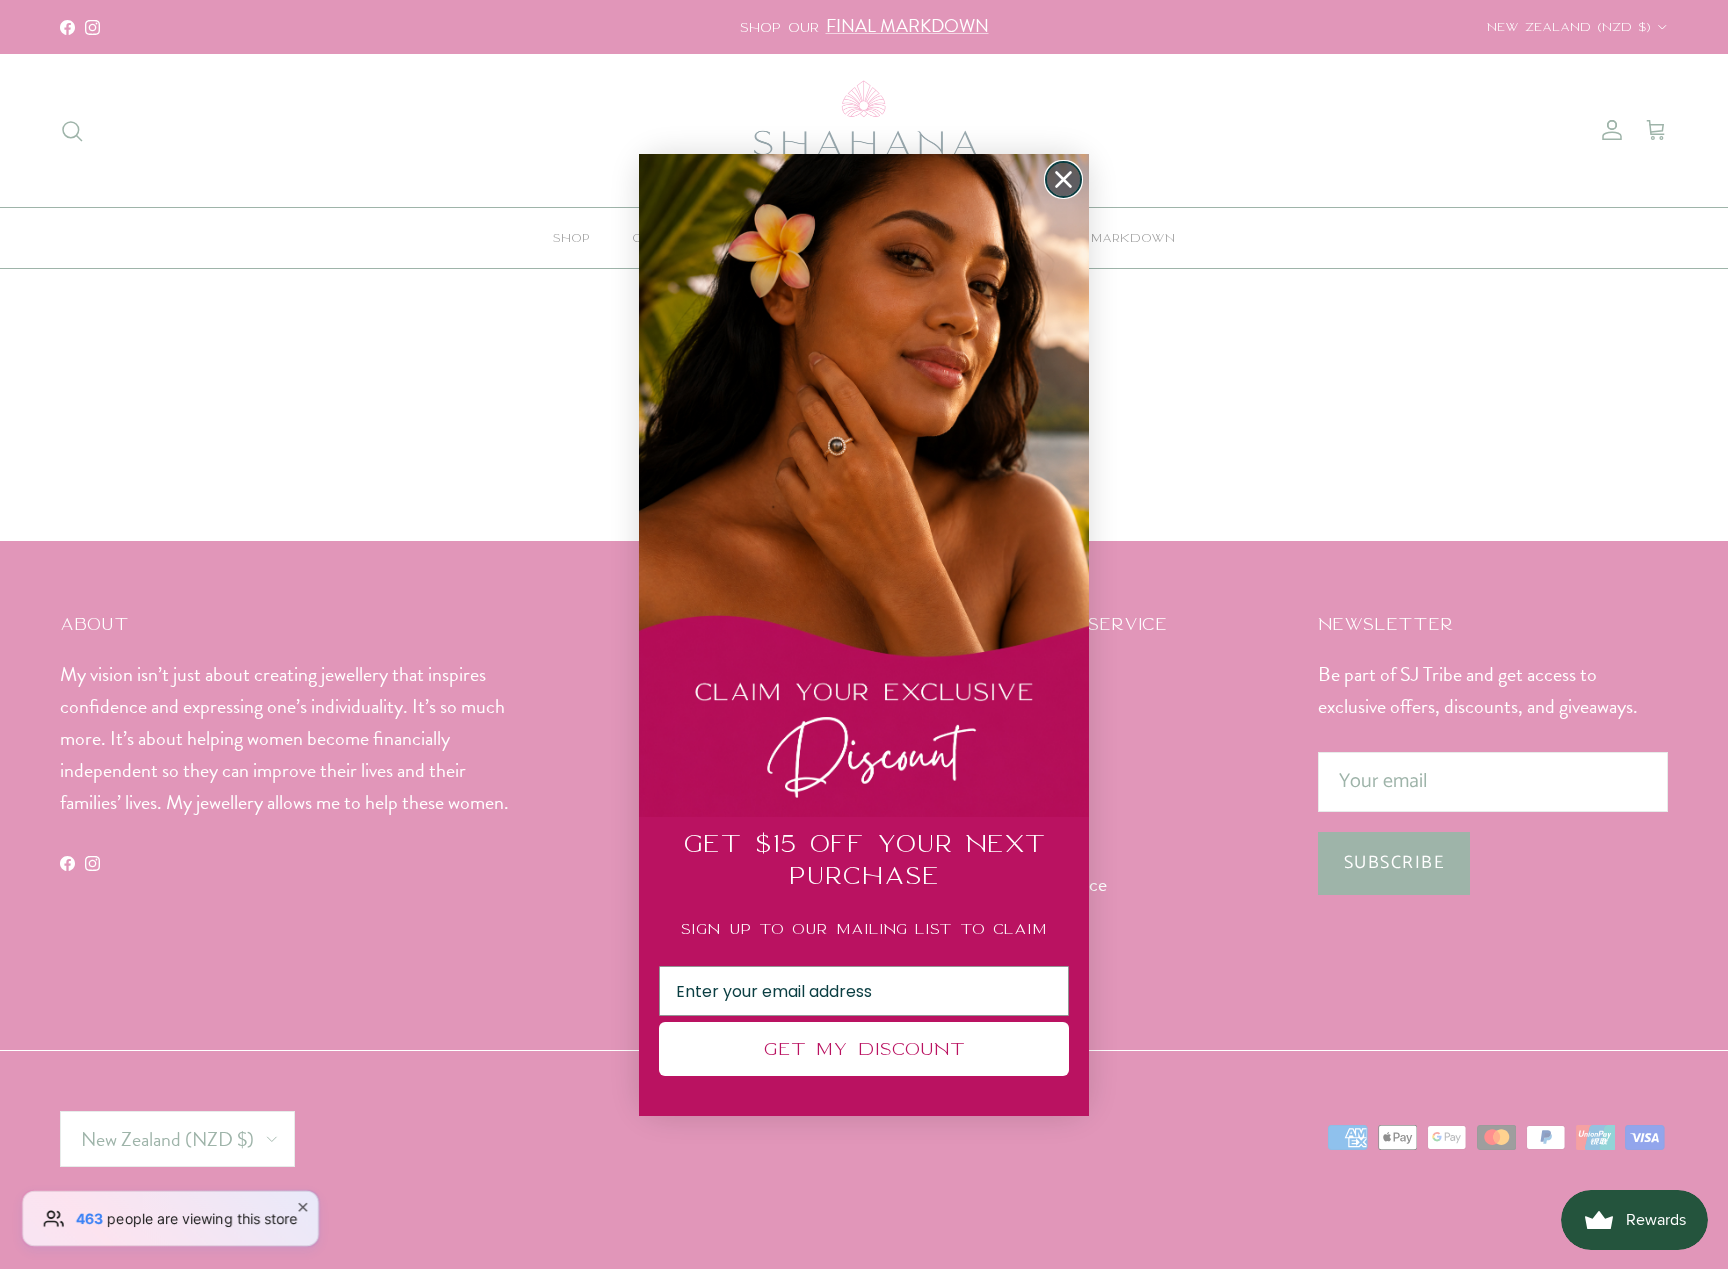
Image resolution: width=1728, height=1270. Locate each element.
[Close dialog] (1063, 179)
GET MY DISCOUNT (864, 1048)
